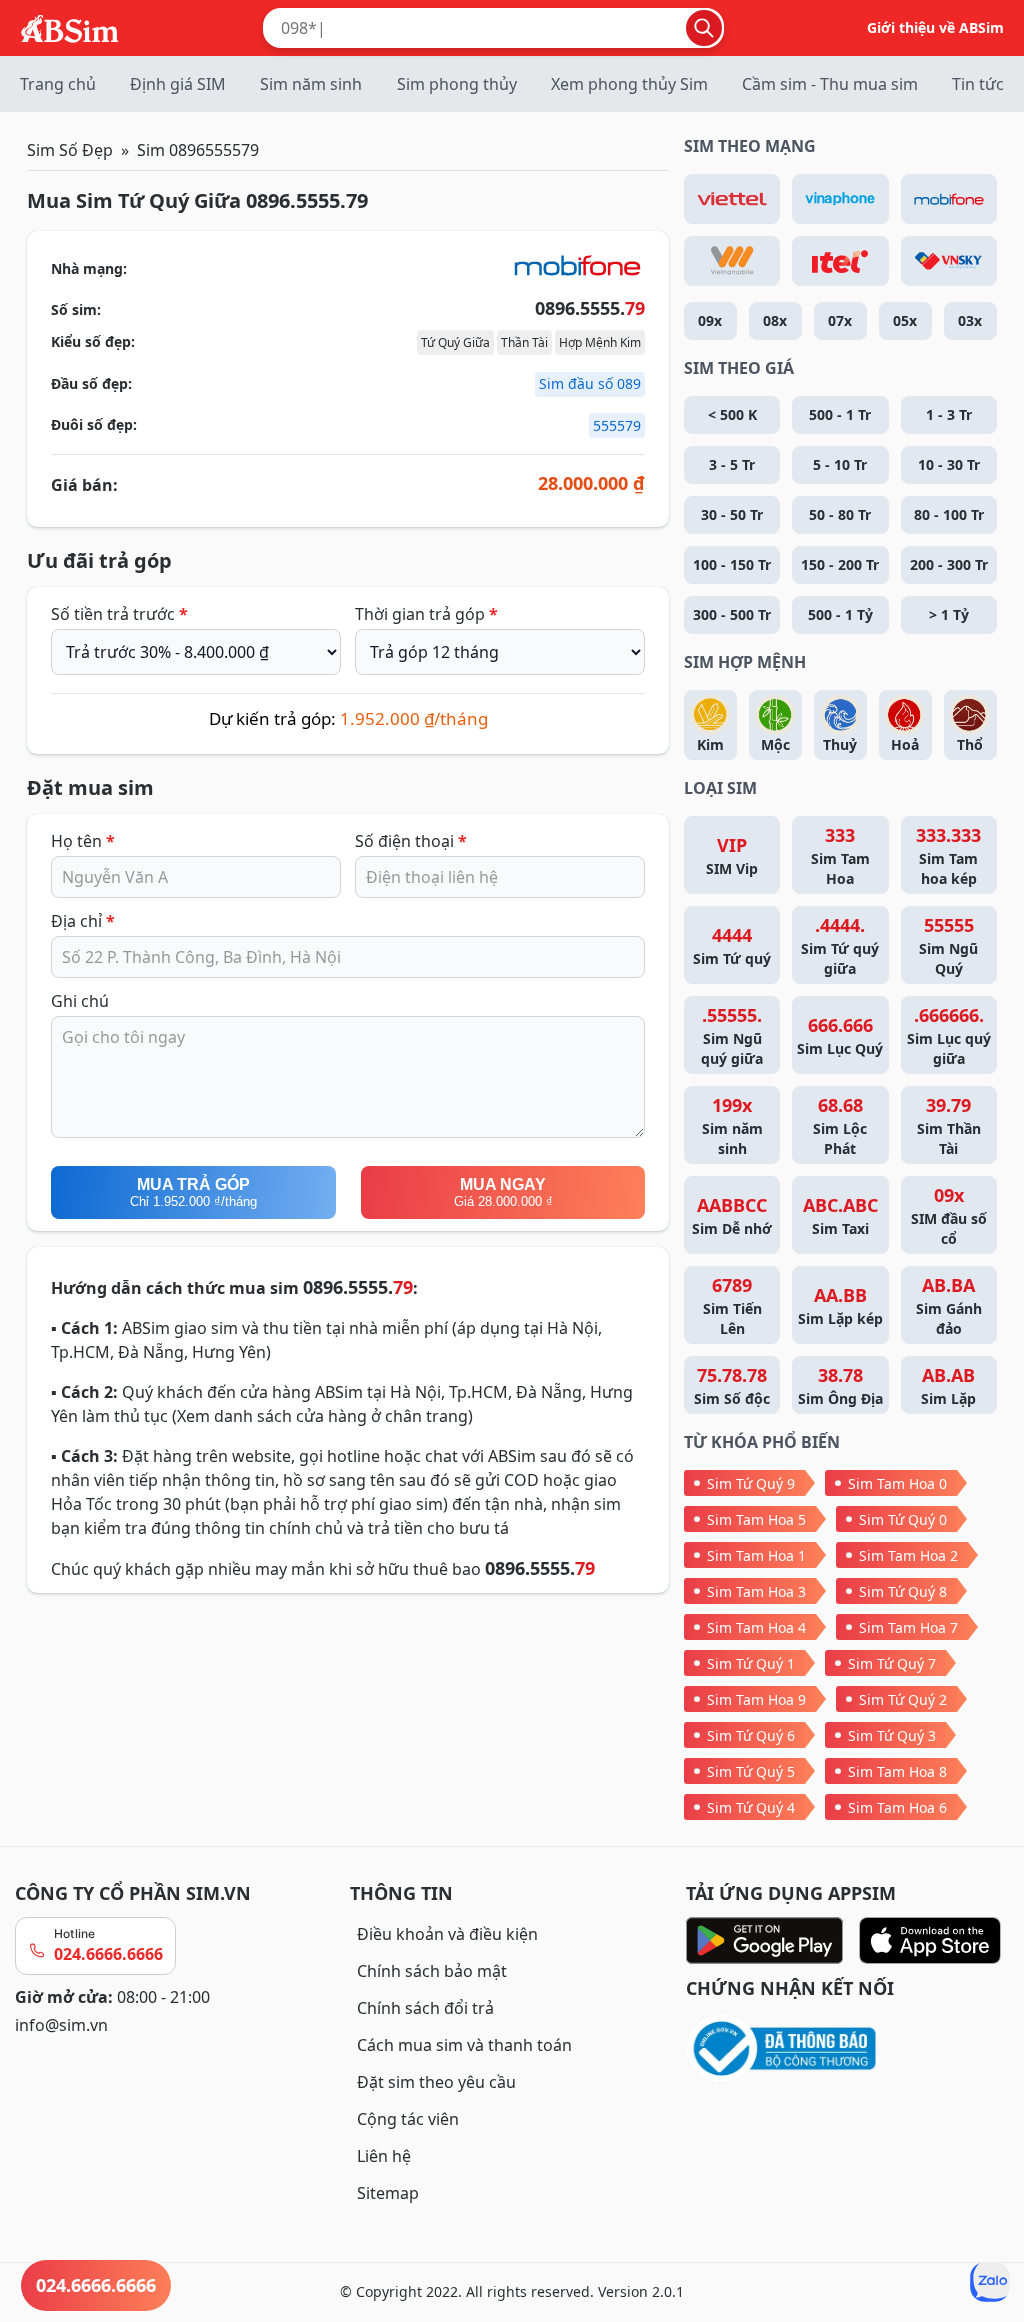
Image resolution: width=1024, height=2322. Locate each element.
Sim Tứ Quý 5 (751, 1771)
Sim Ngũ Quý (948, 945)
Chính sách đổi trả (425, 2008)
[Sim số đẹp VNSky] (949, 261)
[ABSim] (70, 26)
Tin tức (978, 84)
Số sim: (76, 309)
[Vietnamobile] (732, 261)
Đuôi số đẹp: (94, 424)
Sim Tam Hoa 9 (756, 1699)
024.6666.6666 (108, 1954)
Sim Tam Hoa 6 (897, 1807)
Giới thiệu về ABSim (935, 27)
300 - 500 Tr (732, 614)
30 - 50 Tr (732, 514)
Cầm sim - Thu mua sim (830, 84)
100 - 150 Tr (732, 564)
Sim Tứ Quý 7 (892, 1663)
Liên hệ (384, 2156)
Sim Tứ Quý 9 (751, 1483)
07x (840, 320)
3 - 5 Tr (732, 464)
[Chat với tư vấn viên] (990, 2282)
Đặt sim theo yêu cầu (436, 2082)
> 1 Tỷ (949, 614)
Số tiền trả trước (119, 614)
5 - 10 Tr (840, 464)
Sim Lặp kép (840, 1305)
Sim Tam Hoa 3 (756, 1591)
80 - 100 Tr (949, 514)
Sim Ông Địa (840, 1385)
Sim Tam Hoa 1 (756, 1555)
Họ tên (83, 841)
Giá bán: (84, 485)
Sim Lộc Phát (840, 1125)
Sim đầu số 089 (590, 383)
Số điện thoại (411, 841)
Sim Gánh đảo (949, 1305)
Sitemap (388, 2193)
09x (710, 320)
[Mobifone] (949, 199)
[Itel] (840, 261)
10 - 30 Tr (949, 464)
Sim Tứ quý (732, 945)
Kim (710, 744)
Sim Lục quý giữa (949, 1035)
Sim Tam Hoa (840, 855)
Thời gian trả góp (426, 614)
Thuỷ (840, 744)
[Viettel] (732, 199)
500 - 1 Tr (840, 414)
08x (775, 320)
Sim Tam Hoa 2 (908, 1555)
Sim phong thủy (457, 84)
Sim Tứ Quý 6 (751, 1735)
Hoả (905, 744)
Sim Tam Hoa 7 (908, 1627)
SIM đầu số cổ (949, 1215)
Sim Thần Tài (949, 1125)
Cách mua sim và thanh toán (464, 2045)
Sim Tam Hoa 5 (756, 1519)
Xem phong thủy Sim (629, 84)
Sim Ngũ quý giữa (732, 1035)
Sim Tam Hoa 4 (756, 1627)
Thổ (970, 744)
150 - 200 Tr (840, 564)
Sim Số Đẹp (70, 150)
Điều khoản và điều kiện (447, 1934)
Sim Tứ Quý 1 (751, 1663)
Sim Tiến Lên (732, 1305)
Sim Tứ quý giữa (840, 945)
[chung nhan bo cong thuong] (847, 2049)
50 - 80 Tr (840, 514)
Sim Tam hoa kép (948, 855)
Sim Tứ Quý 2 (903, 1699)
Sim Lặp (948, 1385)
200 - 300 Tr (949, 564)
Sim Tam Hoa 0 (897, 1483)
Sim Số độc (732, 1385)
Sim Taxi (840, 1215)
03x (970, 320)
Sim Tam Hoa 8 (897, 1771)
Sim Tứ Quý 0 (903, 1519)
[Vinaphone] (840, 199)
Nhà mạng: (89, 268)
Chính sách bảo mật (432, 1971)
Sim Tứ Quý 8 (903, 1591)
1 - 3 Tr (949, 414)
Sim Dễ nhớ (732, 1215)
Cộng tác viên (408, 2119)
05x (905, 320)
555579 (617, 425)
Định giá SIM (178, 84)
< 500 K (732, 414)
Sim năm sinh (311, 84)
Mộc (775, 744)
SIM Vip (732, 855)
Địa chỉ (83, 921)
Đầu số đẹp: (91, 383)
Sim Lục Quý (840, 1035)
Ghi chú (80, 1001)
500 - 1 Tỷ (840, 614)
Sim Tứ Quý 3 (892, 1735)
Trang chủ (58, 84)
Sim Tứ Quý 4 (751, 1807)
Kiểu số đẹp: (93, 341)
